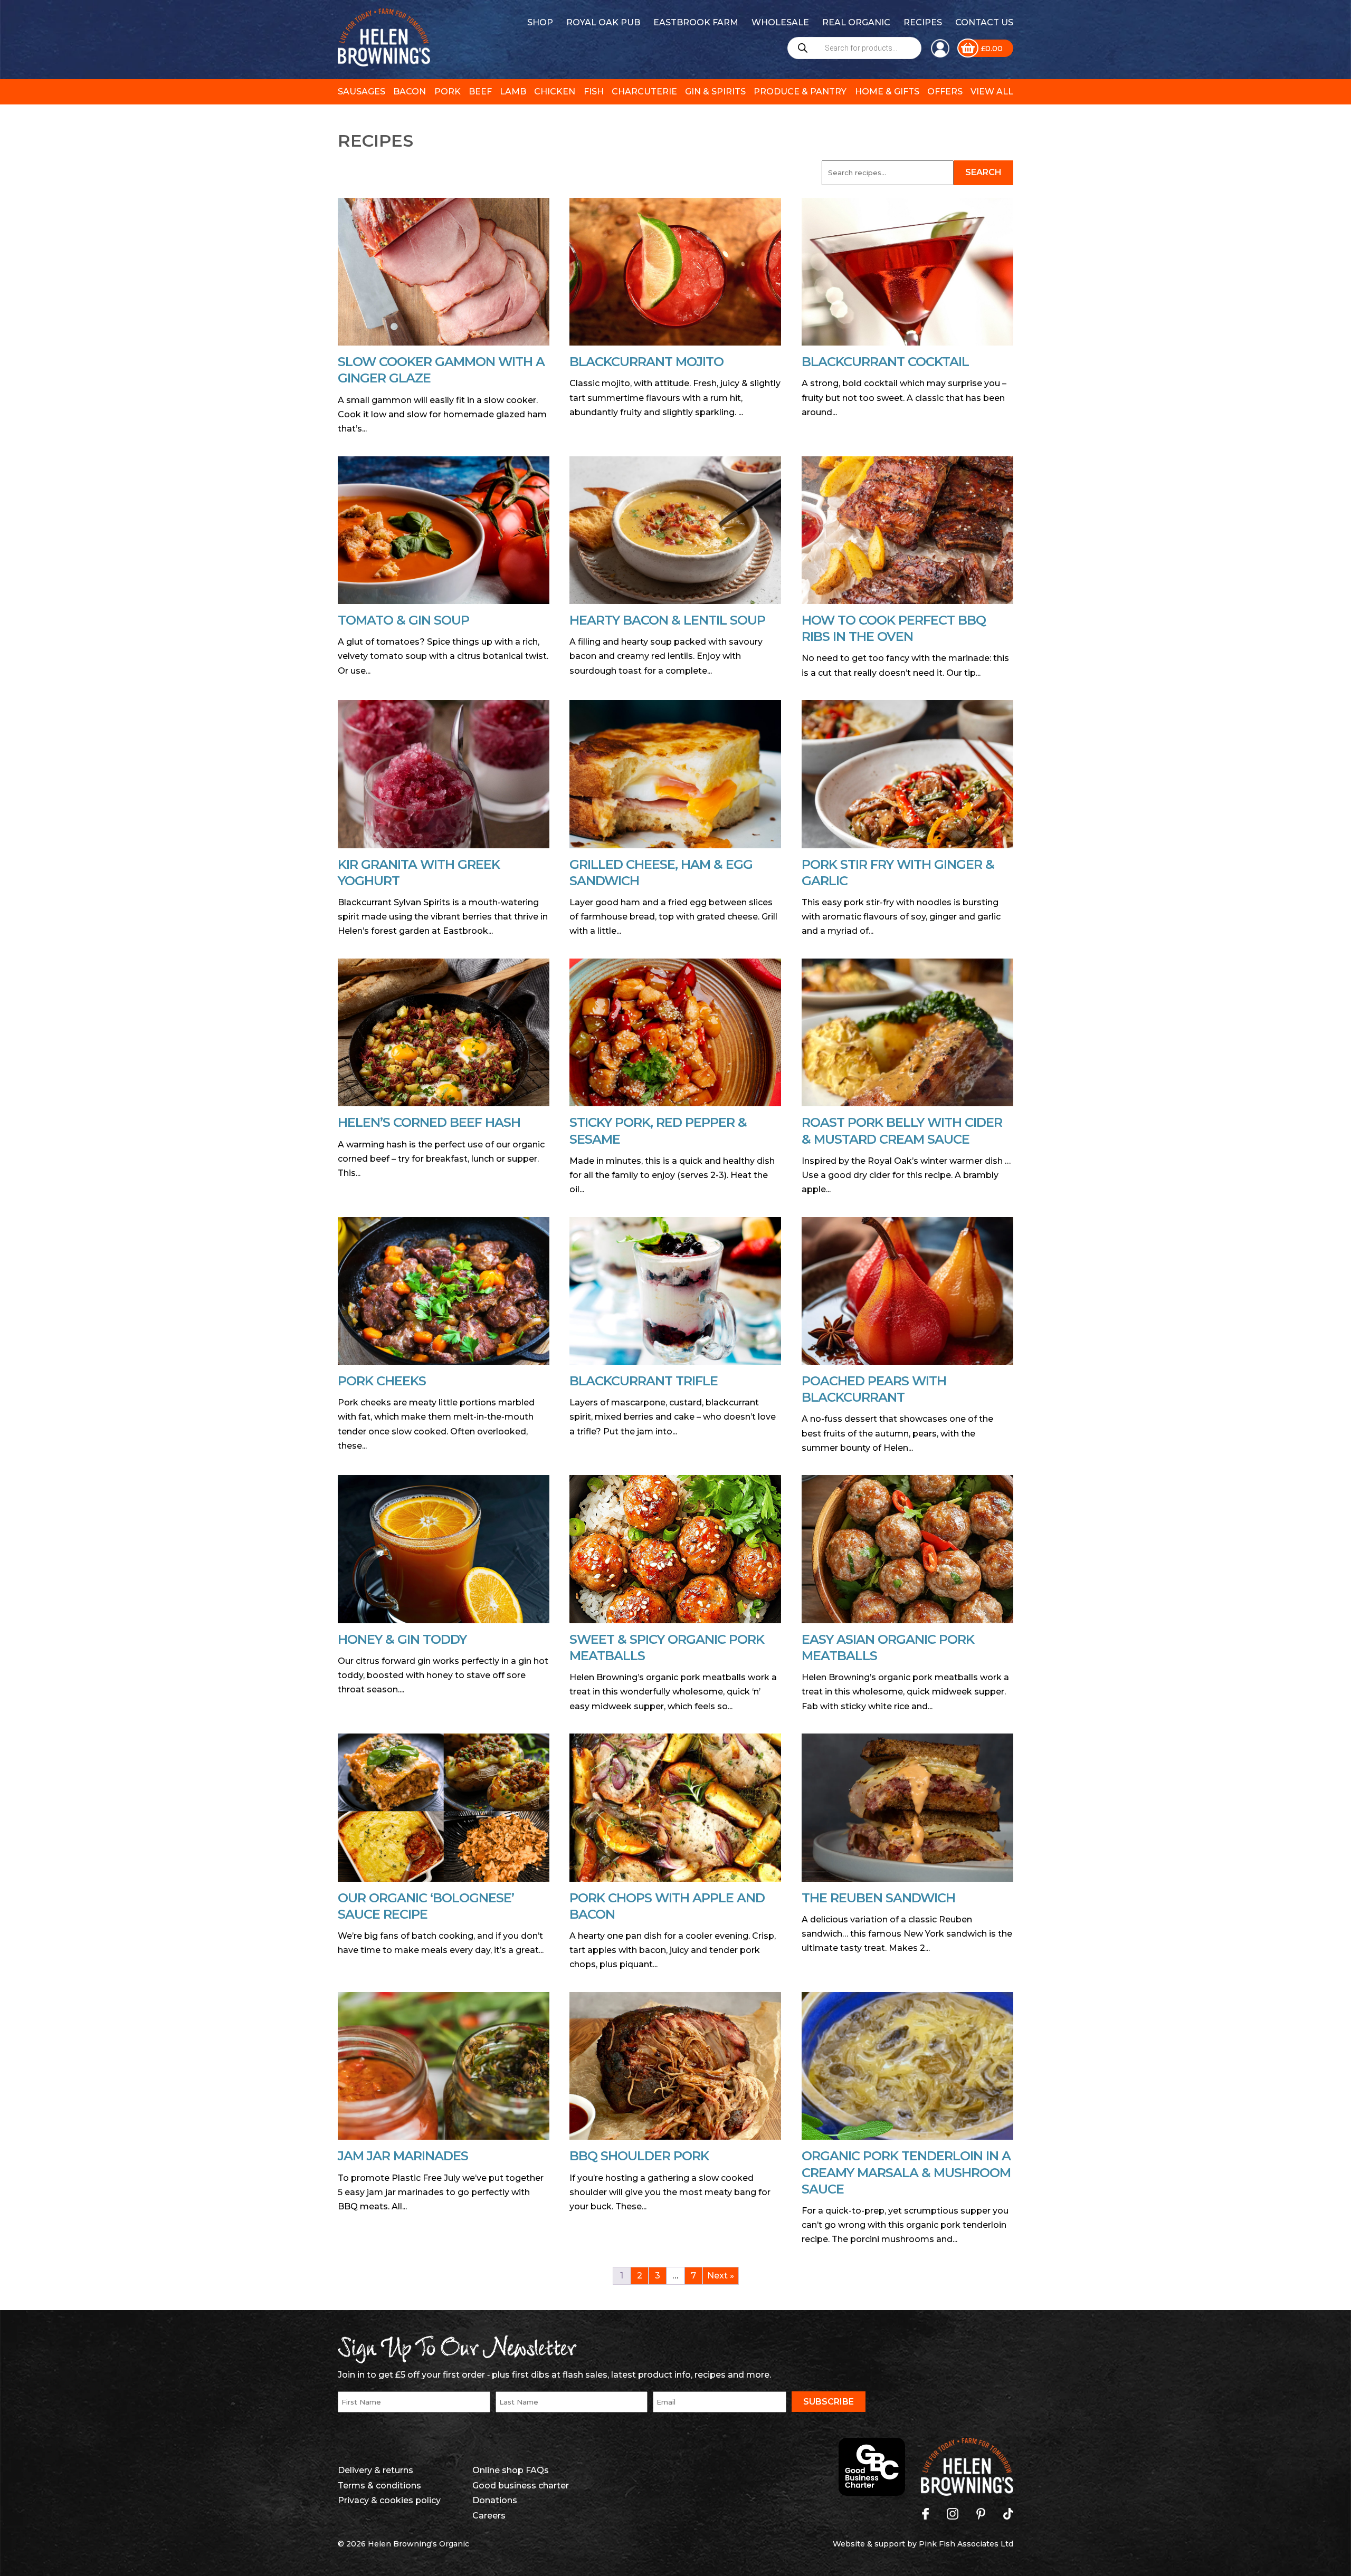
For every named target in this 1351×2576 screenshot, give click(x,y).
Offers (945, 92)
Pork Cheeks (382, 1381)
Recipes (923, 22)
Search (983, 172)
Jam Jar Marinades (403, 2156)
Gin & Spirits (715, 92)
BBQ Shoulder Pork (639, 2156)
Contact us (984, 22)
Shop (540, 22)
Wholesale (780, 22)
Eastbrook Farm (696, 22)
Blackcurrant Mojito (646, 362)
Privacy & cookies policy (389, 2500)
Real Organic (856, 22)
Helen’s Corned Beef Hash (429, 1122)
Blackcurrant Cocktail (885, 362)
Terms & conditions (379, 2486)
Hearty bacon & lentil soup (667, 620)
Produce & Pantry (800, 92)
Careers (489, 2516)
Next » (721, 2276)
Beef (480, 92)
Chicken (555, 92)
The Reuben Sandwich (878, 1898)
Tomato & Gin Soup (403, 620)
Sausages (361, 92)
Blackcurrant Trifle (644, 1381)
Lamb (513, 92)
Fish (594, 92)
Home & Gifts (887, 92)
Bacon (410, 92)
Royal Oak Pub (603, 22)
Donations (495, 2500)
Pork (448, 92)
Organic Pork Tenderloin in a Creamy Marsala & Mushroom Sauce (906, 2172)
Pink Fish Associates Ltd (966, 2544)
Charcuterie (644, 92)
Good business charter (521, 2486)
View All (992, 92)
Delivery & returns (375, 2470)
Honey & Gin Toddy (402, 1639)
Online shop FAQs (511, 2470)
